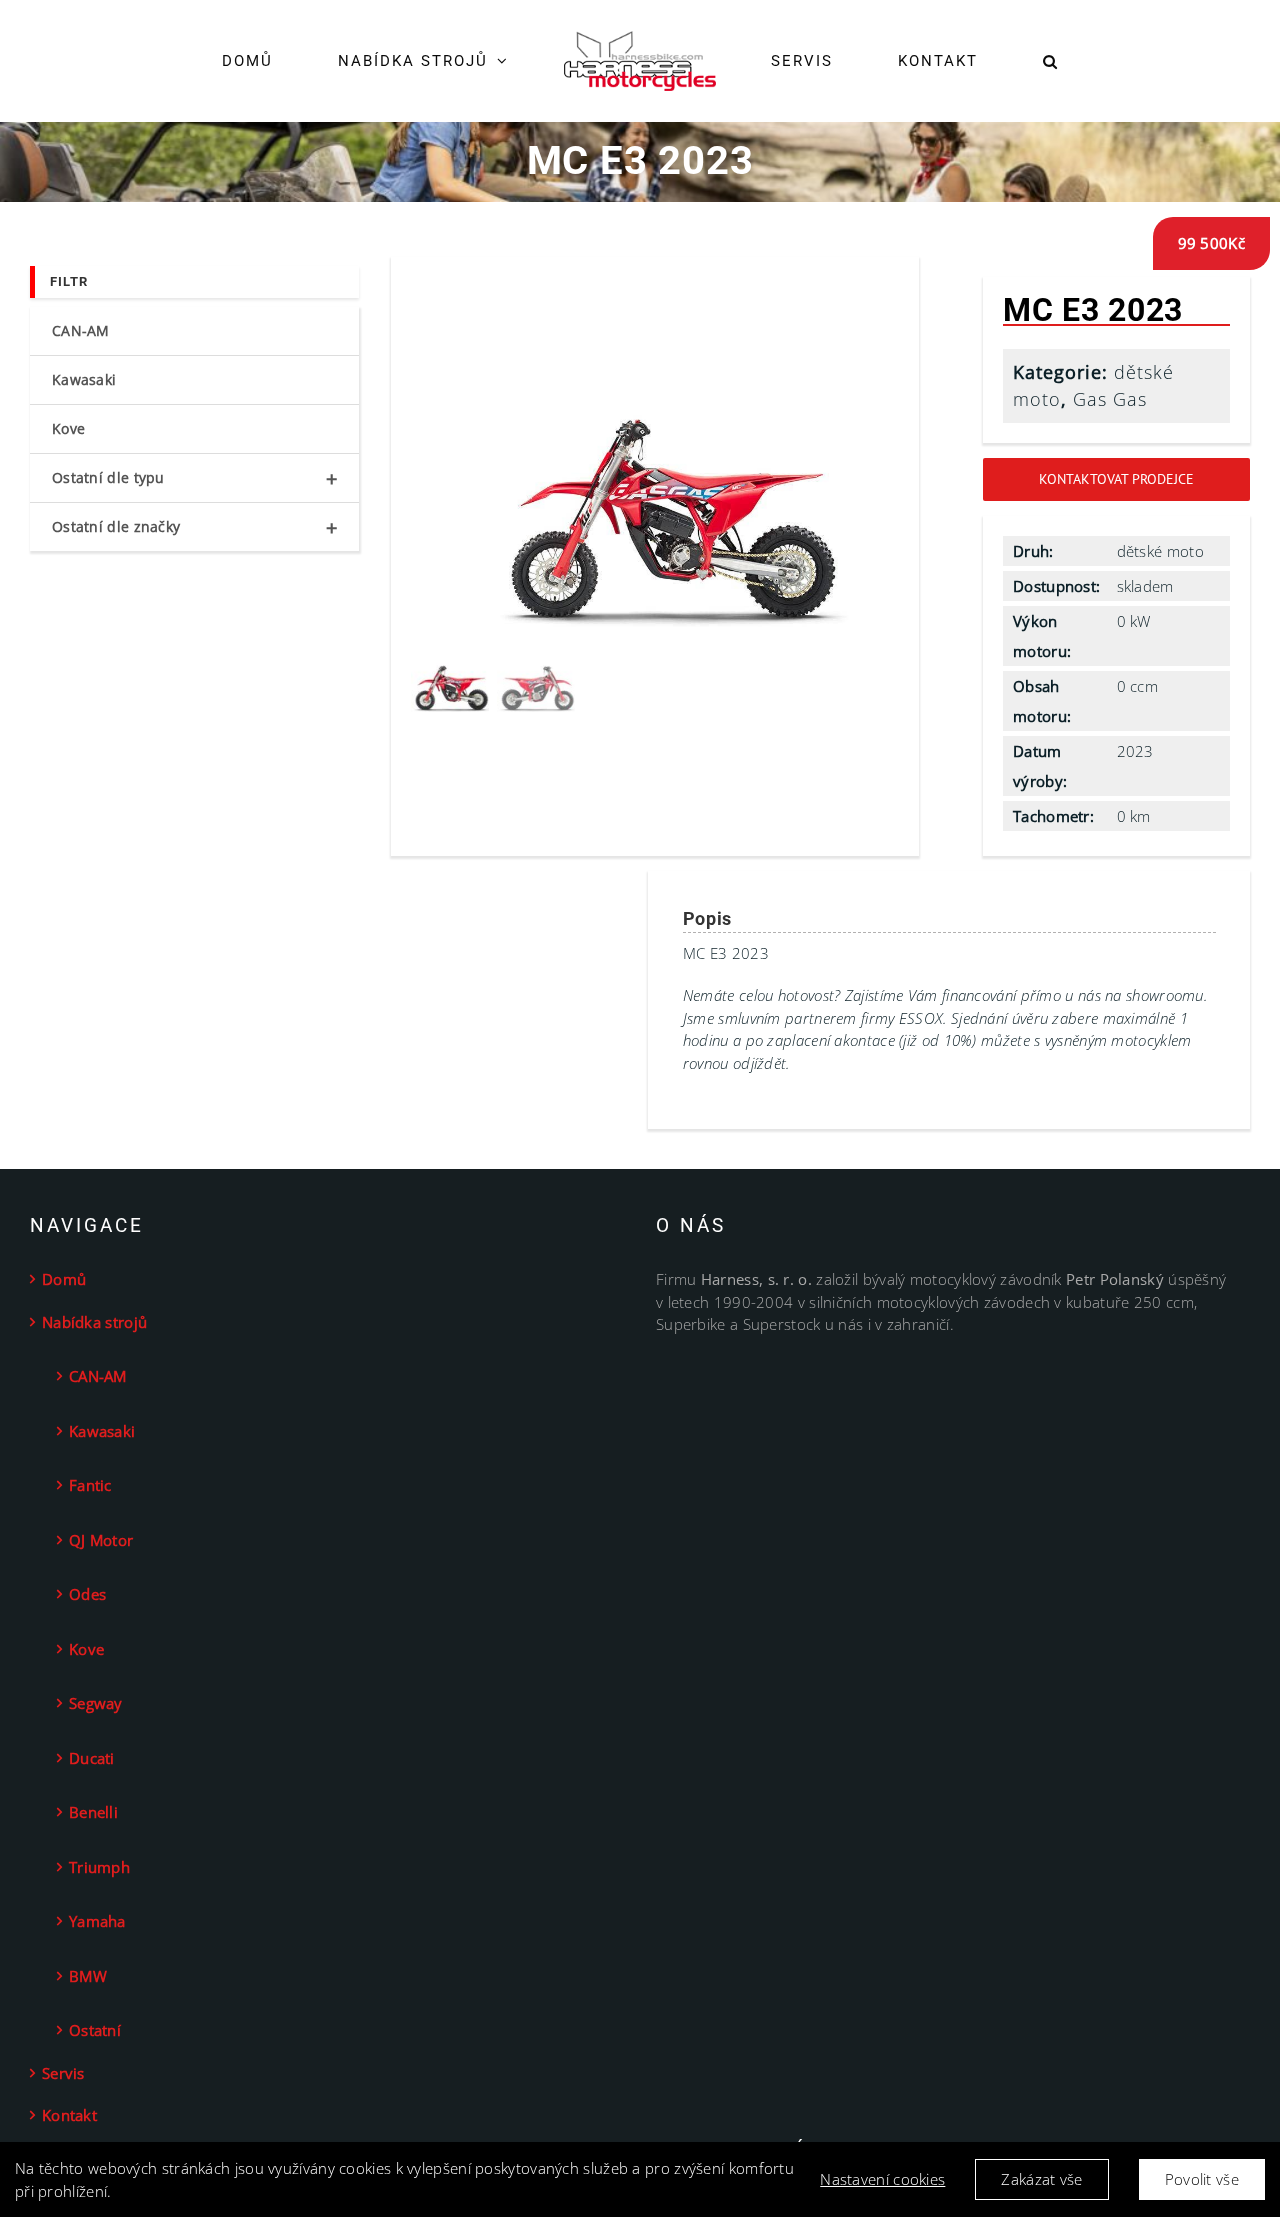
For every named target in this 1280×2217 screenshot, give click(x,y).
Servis (63, 2073)
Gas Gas (1110, 399)
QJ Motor (101, 1540)
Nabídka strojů (94, 1322)
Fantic (90, 1485)
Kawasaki (84, 379)
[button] (988, 61)
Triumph (99, 1867)
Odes (87, 1594)
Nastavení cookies (882, 2179)
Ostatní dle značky (194, 527)
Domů (64, 1279)
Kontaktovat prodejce (1116, 479)
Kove (68, 428)
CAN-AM (81, 330)
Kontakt (69, 2115)
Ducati (92, 1758)
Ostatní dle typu (194, 478)
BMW (88, 1976)
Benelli (93, 1812)
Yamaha (97, 1921)
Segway (96, 1703)
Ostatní (95, 2030)
